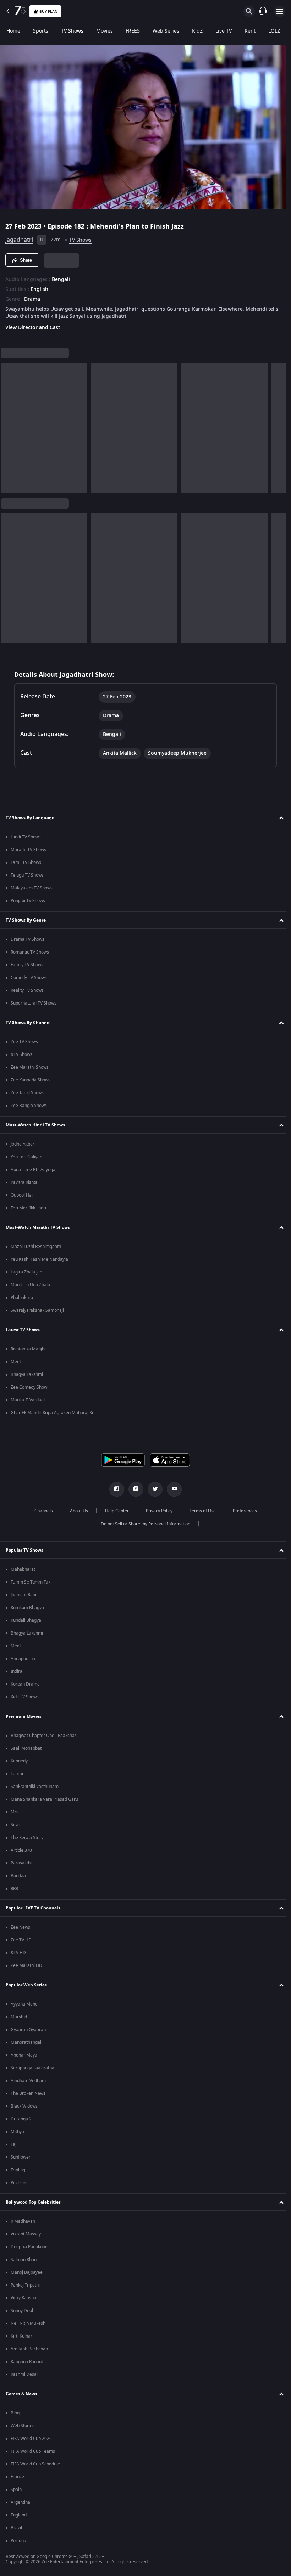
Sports (41, 31)
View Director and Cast (33, 325)
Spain (16, 2490)
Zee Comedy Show (29, 1387)
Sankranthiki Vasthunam (35, 1787)
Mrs (15, 1812)
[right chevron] (8, 425)
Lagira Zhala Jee (26, 1272)
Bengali (61, 277)
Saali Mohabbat (26, 1748)
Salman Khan (24, 2260)
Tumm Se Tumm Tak (31, 1582)
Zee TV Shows (24, 1042)
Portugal (19, 2541)
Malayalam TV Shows (32, 888)
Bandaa (18, 1876)
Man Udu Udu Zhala (30, 1285)
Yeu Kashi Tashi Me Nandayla (39, 1259)
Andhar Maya (24, 2055)
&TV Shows (21, 1054)
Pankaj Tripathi (25, 2285)
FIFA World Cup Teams (33, 2451)
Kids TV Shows (25, 1697)
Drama (32, 297)
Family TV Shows (27, 965)
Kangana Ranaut (27, 2362)
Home (13, 31)
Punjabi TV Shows (28, 901)
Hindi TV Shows (26, 837)
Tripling (18, 2170)
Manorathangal (26, 2042)
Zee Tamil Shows (27, 1093)
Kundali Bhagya (26, 1620)
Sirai (15, 1825)
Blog (15, 2413)
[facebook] (114, 1489)
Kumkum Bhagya (27, 1608)
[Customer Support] (263, 11)
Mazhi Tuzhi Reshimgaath (36, 1247)
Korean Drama (25, 1684)
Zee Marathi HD (26, 1965)
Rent (250, 31)
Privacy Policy (156, 1511)
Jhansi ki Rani (23, 1595)
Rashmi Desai (24, 2374)
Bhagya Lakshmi (27, 1374)
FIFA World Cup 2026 (31, 2439)
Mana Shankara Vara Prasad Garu (44, 1799)
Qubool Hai (22, 1195)
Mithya (17, 2132)
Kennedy (19, 1761)
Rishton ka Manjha (29, 1349)
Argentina (20, 2502)
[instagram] (133, 1489)
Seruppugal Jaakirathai (33, 2068)
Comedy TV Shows (29, 978)
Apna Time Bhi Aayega (33, 1170)
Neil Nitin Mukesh (28, 2323)
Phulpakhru (22, 1298)
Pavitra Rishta (24, 1182)
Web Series (166, 31)
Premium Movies (24, 1716)
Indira (17, 1671)
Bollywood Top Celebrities (33, 2202)
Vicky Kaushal (24, 2298)
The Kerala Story (27, 1838)
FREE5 (133, 31)
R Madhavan (23, 2221)
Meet (16, 1362)
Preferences (242, 1511)
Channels (41, 1511)
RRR (14, 1889)
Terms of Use (200, 1511)
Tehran (18, 1774)
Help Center (114, 1511)
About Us (76, 1511)
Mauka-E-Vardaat (28, 1400)
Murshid (19, 2017)
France (17, 2477)
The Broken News (28, 2093)
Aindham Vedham (28, 2081)
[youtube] (172, 1489)
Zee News (20, 1927)
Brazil (16, 2528)
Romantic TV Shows (30, 952)
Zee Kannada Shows (31, 1080)
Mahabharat (23, 1569)
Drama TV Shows (28, 939)
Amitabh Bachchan (29, 2349)
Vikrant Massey (26, 2234)
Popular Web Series (26, 1985)
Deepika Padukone (29, 2247)
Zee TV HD (21, 1940)
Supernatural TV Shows (34, 1003)
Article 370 (21, 1850)
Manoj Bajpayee (27, 2272)
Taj (13, 2144)
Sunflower (21, 2157)
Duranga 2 (21, 2119)
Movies (105, 31)
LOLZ (274, 31)
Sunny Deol (22, 2311)
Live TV (224, 31)
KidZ (197, 31)
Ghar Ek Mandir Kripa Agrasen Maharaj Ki (52, 1413)
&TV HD (18, 1953)
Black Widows (24, 2106)
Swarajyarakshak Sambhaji (37, 1310)
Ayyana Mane (24, 2004)
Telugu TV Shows (27, 875)
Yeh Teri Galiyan (26, 1157)
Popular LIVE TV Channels (33, 1908)
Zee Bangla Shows (29, 1106)
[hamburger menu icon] (280, 11)
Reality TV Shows (27, 990)
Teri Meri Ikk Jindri (28, 1208)
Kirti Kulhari (22, 2336)
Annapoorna (23, 1659)
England (19, 2515)
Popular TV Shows (24, 1550)
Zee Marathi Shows (30, 1067)
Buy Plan (48, 12)
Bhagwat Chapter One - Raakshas (44, 1736)
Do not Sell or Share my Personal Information (143, 1524)
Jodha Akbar (23, 1144)
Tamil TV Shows (26, 862)
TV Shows (72, 31)
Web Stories (23, 2426)
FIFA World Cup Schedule (35, 2464)
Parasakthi (21, 1863)
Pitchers (19, 2183)
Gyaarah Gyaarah (28, 2030)
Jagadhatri (19, 237)
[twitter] (153, 1489)
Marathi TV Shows (28, 850)
